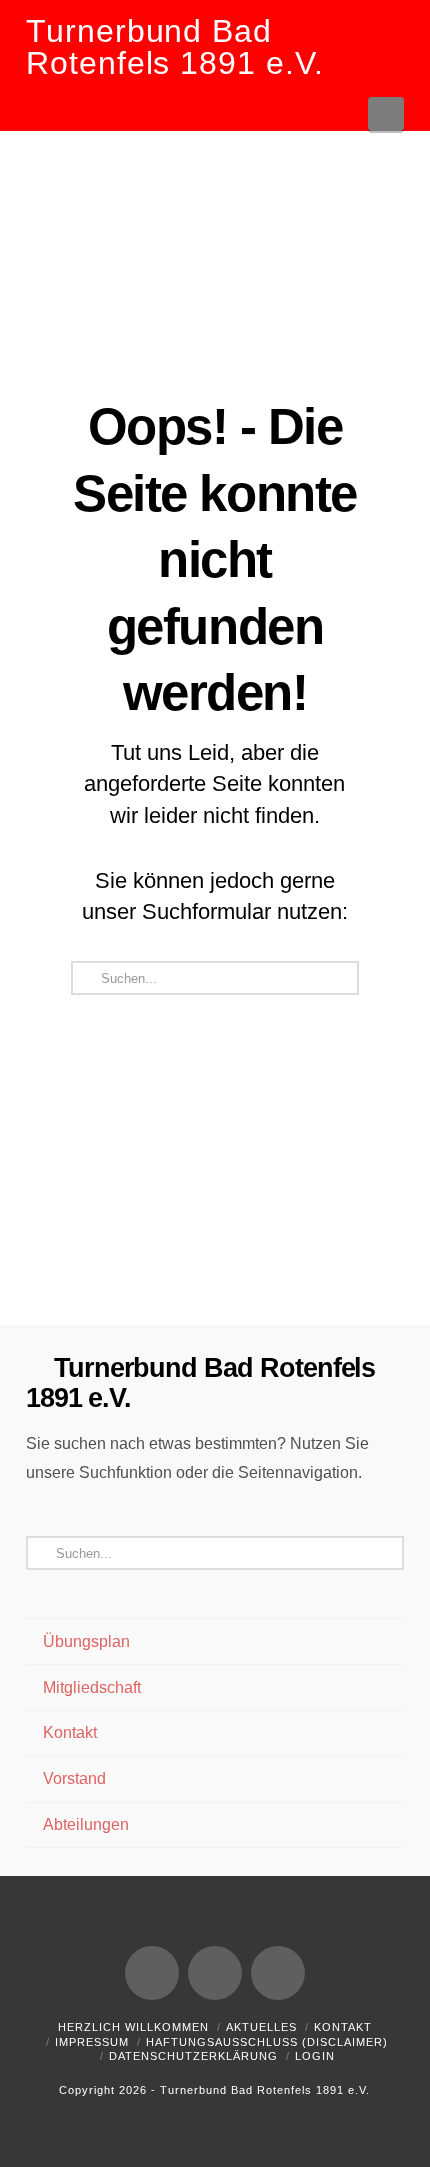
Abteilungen (86, 1824)
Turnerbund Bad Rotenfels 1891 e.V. (175, 47)
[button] (386, 114)
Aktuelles (261, 2027)
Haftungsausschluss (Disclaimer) (267, 2042)
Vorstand (74, 1778)
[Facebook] (152, 1973)
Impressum (92, 2042)
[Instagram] (278, 1973)
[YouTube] (215, 1973)
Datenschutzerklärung (193, 2056)
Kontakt (70, 1732)
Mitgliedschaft (92, 1687)
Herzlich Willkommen (133, 2027)
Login (315, 2056)
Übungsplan (86, 1641)
